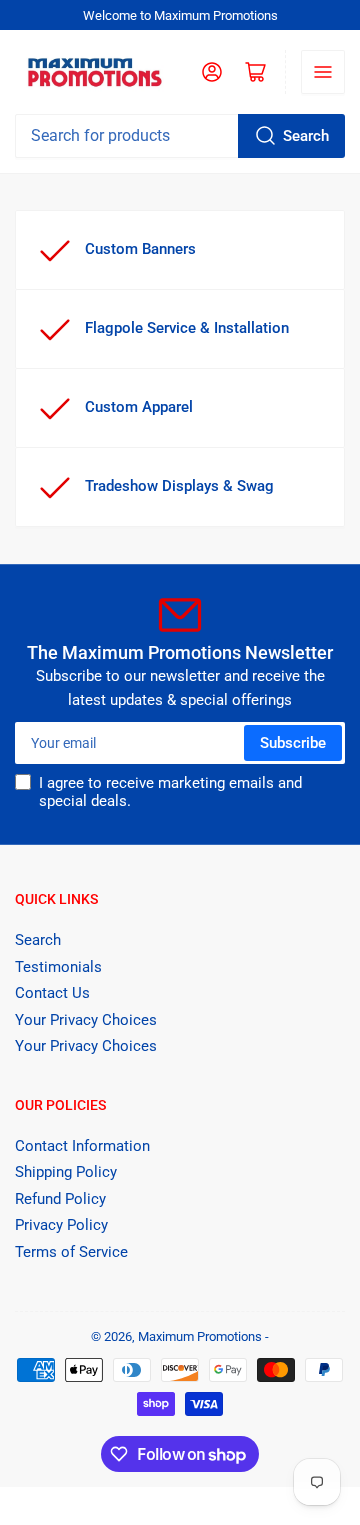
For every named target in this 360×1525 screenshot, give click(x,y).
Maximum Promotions (200, 1336)
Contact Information (82, 1146)
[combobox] (180, 136)
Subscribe (293, 743)
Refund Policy (60, 1199)
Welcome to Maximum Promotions (180, 15)
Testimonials (58, 967)
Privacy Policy (61, 1225)
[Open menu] (323, 72)
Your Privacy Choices (86, 1020)
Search (306, 136)
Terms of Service (71, 1252)
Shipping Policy (66, 1172)
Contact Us (52, 993)
